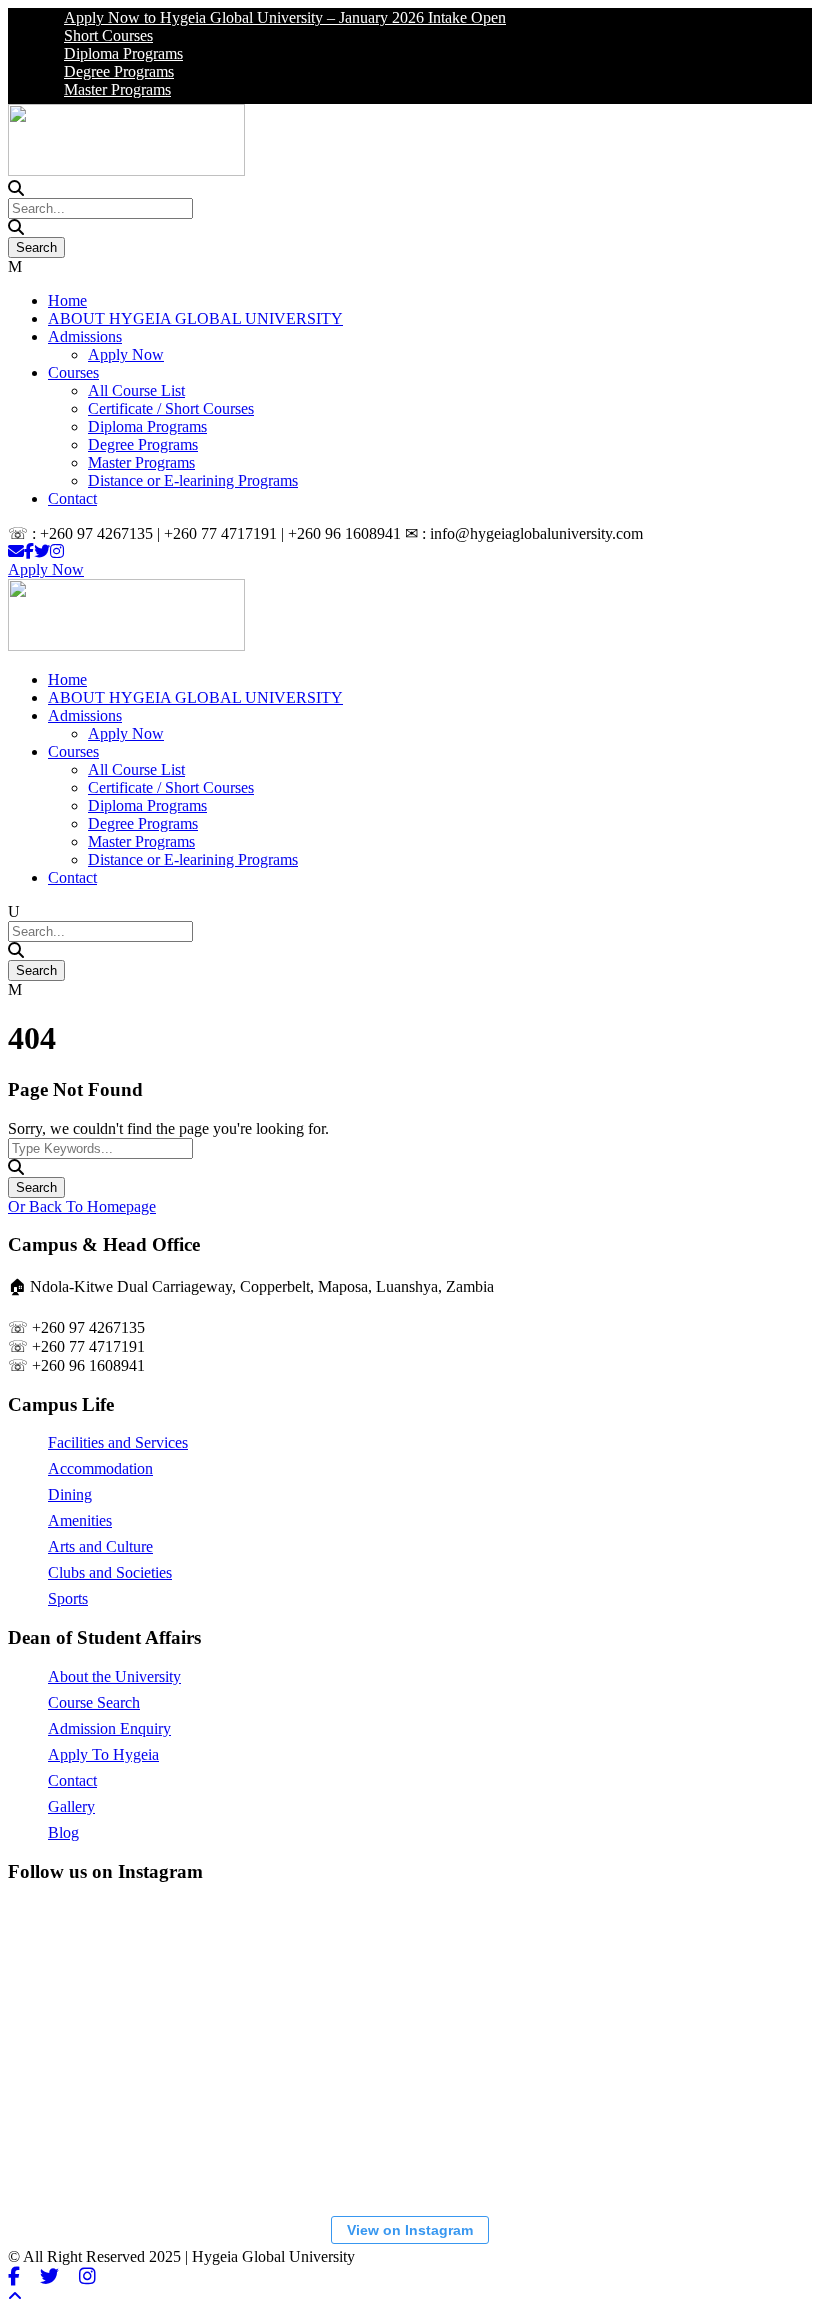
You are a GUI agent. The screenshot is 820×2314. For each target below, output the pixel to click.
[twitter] (42, 551)
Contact (72, 498)
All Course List (136, 390)
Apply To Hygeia (103, 1754)
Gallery (71, 1806)
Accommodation (100, 1468)
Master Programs (101, 89)
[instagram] (57, 551)
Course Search (94, 1702)
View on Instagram (410, 2230)
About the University (114, 1676)
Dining (70, 1494)
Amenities (80, 1520)
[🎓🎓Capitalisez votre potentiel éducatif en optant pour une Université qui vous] (573, 2126)
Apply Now (126, 354)
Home (67, 300)
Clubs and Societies (110, 1572)
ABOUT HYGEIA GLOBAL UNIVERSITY (195, 318)
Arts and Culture (100, 1546)
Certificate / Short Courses (171, 408)
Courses (73, 372)
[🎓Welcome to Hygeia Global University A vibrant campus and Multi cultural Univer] (123, 2126)
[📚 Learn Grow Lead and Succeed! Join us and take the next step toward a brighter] (123, 1976)
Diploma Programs (107, 53)
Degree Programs (103, 71)
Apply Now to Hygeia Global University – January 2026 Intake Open (269, 17)
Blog (63, 1832)
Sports (68, 1598)
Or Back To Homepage (82, 1206)
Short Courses (92, 35)
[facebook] (29, 551)
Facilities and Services (118, 1442)
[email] (16, 551)
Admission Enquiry (109, 1728)
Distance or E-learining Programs (193, 480)
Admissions (85, 336)
